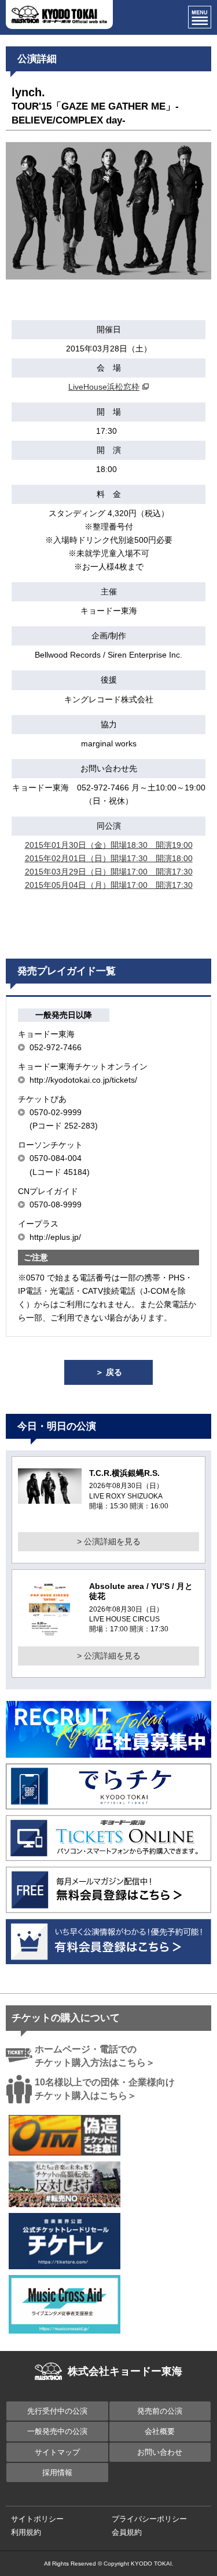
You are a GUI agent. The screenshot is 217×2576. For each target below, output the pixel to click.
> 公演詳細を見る (109, 1541)
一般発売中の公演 (57, 2431)
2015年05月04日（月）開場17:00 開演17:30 (109, 885)
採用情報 (57, 2472)
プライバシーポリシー (149, 2519)
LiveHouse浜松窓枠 (104, 387)
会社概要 (160, 2431)
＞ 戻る (109, 1372)
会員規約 (127, 2532)
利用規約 (26, 2532)
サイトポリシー (37, 2519)
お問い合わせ (160, 2452)
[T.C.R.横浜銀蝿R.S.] (50, 1497)
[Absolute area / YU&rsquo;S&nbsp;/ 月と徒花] (49, 1632)
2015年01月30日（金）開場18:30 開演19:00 (109, 845)
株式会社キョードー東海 (125, 2371)
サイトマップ (57, 2452)
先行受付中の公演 (57, 2411)
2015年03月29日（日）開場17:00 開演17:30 (109, 872)
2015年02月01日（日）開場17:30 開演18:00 (109, 858)
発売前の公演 (160, 2411)
